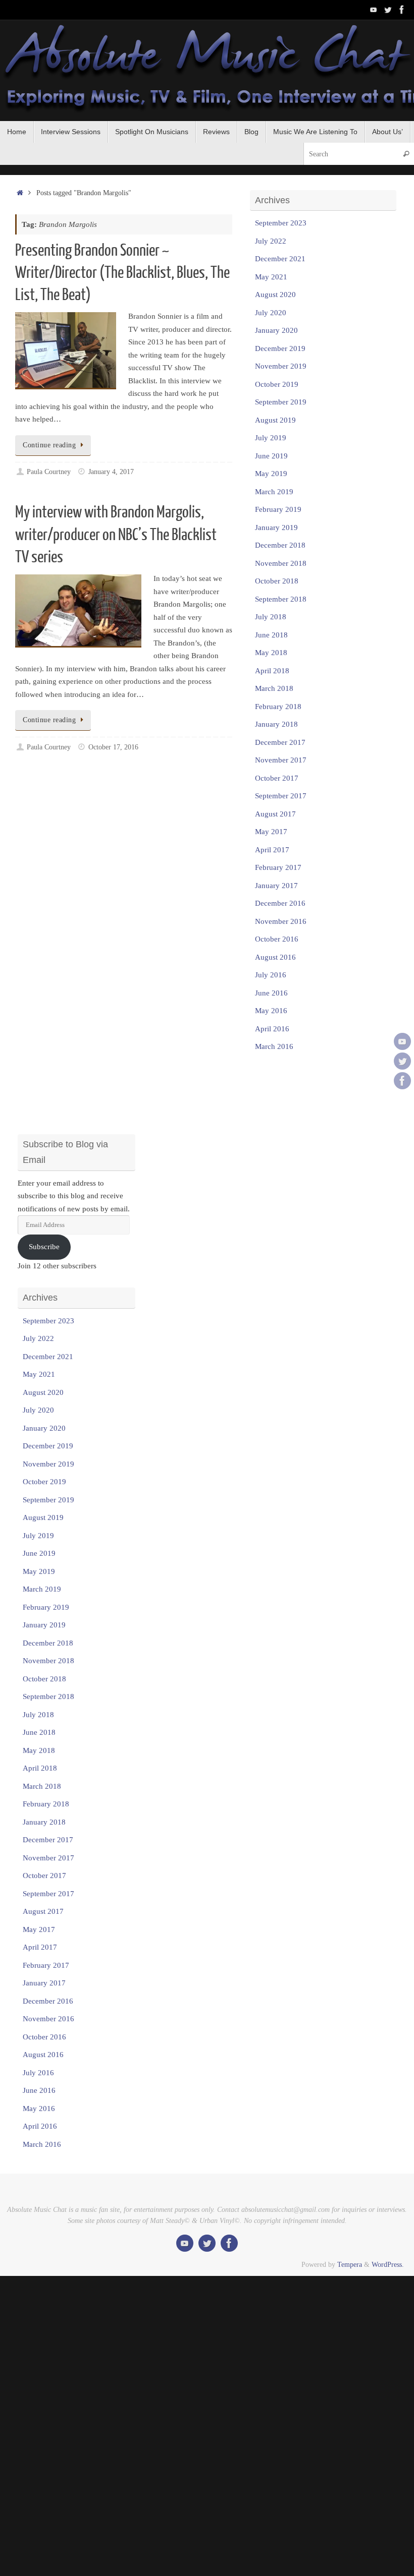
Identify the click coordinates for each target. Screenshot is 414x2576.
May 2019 (271, 474)
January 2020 (276, 330)
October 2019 (277, 384)
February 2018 (278, 707)
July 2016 (271, 975)
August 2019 (275, 420)
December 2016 (280, 903)
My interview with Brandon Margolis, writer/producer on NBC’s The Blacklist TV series (116, 535)
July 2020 (271, 313)
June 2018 (271, 635)
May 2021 (271, 277)
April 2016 (272, 1029)
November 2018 (281, 563)
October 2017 (277, 778)
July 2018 (271, 617)
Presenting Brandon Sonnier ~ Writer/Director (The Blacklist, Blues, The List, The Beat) (122, 273)
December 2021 (280, 259)
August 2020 (275, 295)
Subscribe (44, 1247)
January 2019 (276, 528)
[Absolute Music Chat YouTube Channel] (374, 10)
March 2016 (274, 1046)
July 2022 (271, 241)
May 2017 (271, 832)
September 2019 (281, 402)
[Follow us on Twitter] (388, 10)
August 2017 (275, 814)
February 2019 (278, 509)
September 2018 (281, 599)
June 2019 (271, 456)
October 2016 (277, 939)
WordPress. (388, 2265)
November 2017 (281, 760)
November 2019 (281, 366)
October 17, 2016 (113, 747)
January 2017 (276, 886)
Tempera (350, 2265)
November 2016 (281, 921)
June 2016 (271, 993)
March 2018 (274, 688)
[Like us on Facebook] (402, 10)
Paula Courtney (49, 472)
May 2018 (271, 653)
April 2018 (272, 671)
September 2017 (281, 796)
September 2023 (281, 223)
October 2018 (277, 581)
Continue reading (49, 445)
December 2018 (280, 545)
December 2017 (280, 742)
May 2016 (271, 1011)
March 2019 (274, 492)
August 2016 (275, 957)
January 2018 (276, 724)
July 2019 (271, 438)
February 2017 (278, 867)
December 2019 (280, 348)
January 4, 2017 (111, 472)
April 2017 (272, 850)
